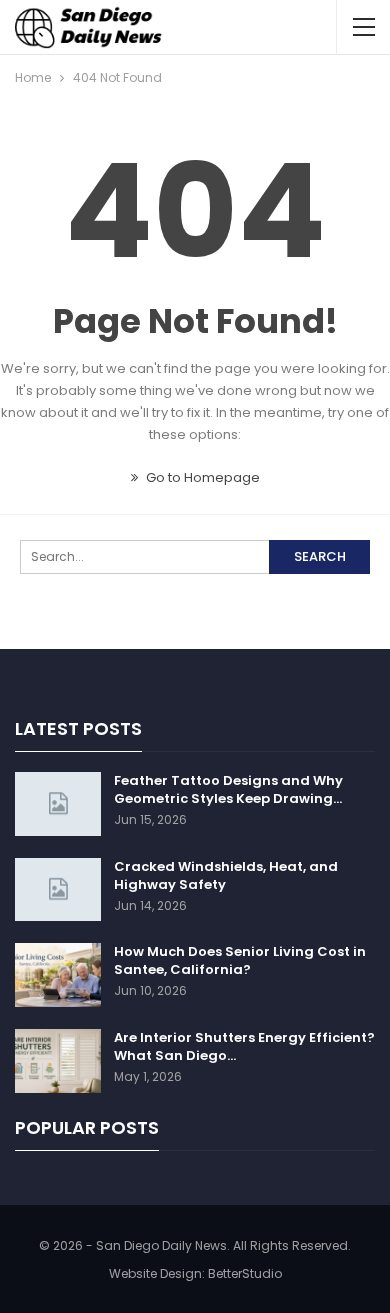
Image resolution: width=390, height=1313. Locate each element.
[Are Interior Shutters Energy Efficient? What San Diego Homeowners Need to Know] (58, 1061)
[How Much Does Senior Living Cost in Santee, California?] (58, 975)
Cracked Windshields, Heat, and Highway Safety (226, 875)
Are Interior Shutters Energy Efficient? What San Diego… (244, 1046)
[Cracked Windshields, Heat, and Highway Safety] (58, 890)
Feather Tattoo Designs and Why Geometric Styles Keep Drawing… (228, 789)
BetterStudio (245, 1273)
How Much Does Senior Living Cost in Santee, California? (240, 960)
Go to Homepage (201, 477)
